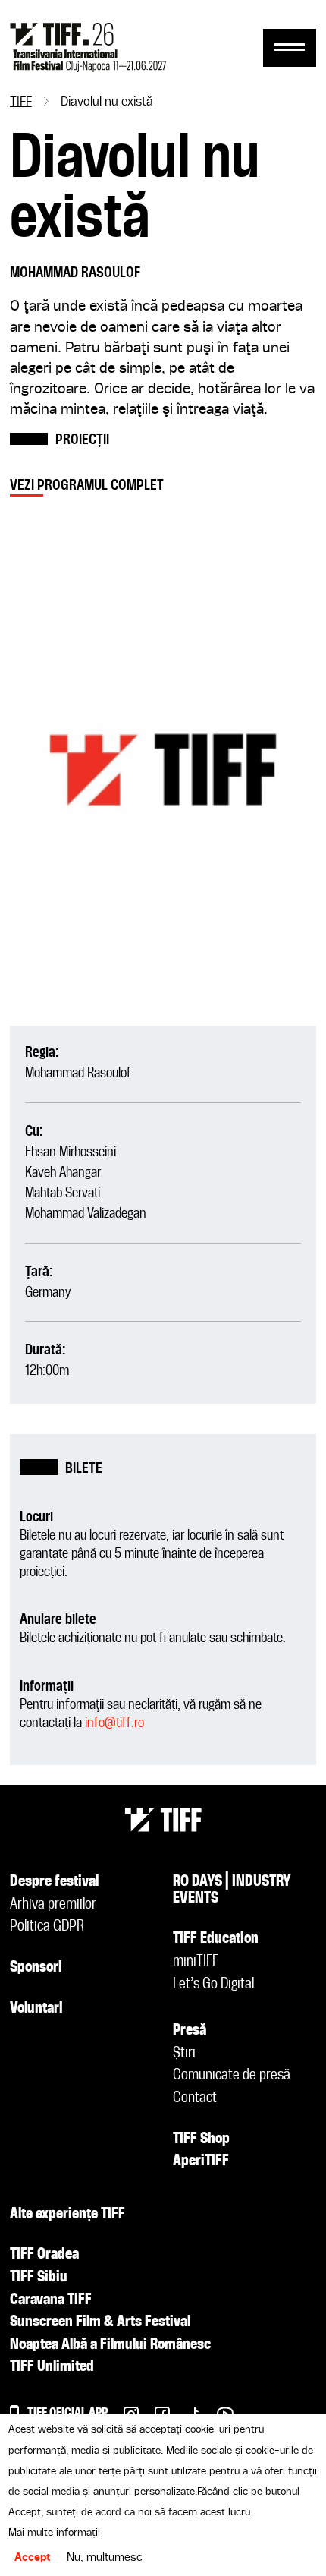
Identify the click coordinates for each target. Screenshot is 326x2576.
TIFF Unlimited (52, 2367)
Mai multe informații (54, 2533)
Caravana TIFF (51, 2300)
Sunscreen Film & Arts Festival (100, 2322)
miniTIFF (196, 1962)
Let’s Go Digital (213, 1985)
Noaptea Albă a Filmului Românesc (110, 2345)
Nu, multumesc (105, 2558)
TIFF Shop (201, 2139)
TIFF (21, 102)
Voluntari (36, 2009)
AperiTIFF (201, 2161)
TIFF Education (216, 1939)
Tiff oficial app (67, 2413)
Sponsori (36, 1968)
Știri (184, 2054)
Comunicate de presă (232, 2076)
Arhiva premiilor (53, 1905)
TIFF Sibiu (39, 2278)
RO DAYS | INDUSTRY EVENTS (232, 1890)
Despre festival (54, 1882)
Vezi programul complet (87, 486)
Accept (33, 2558)
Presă (190, 2031)
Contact (195, 2098)
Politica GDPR (47, 1927)
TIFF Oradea (44, 2255)
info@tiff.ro (114, 1723)
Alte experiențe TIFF (67, 2215)
